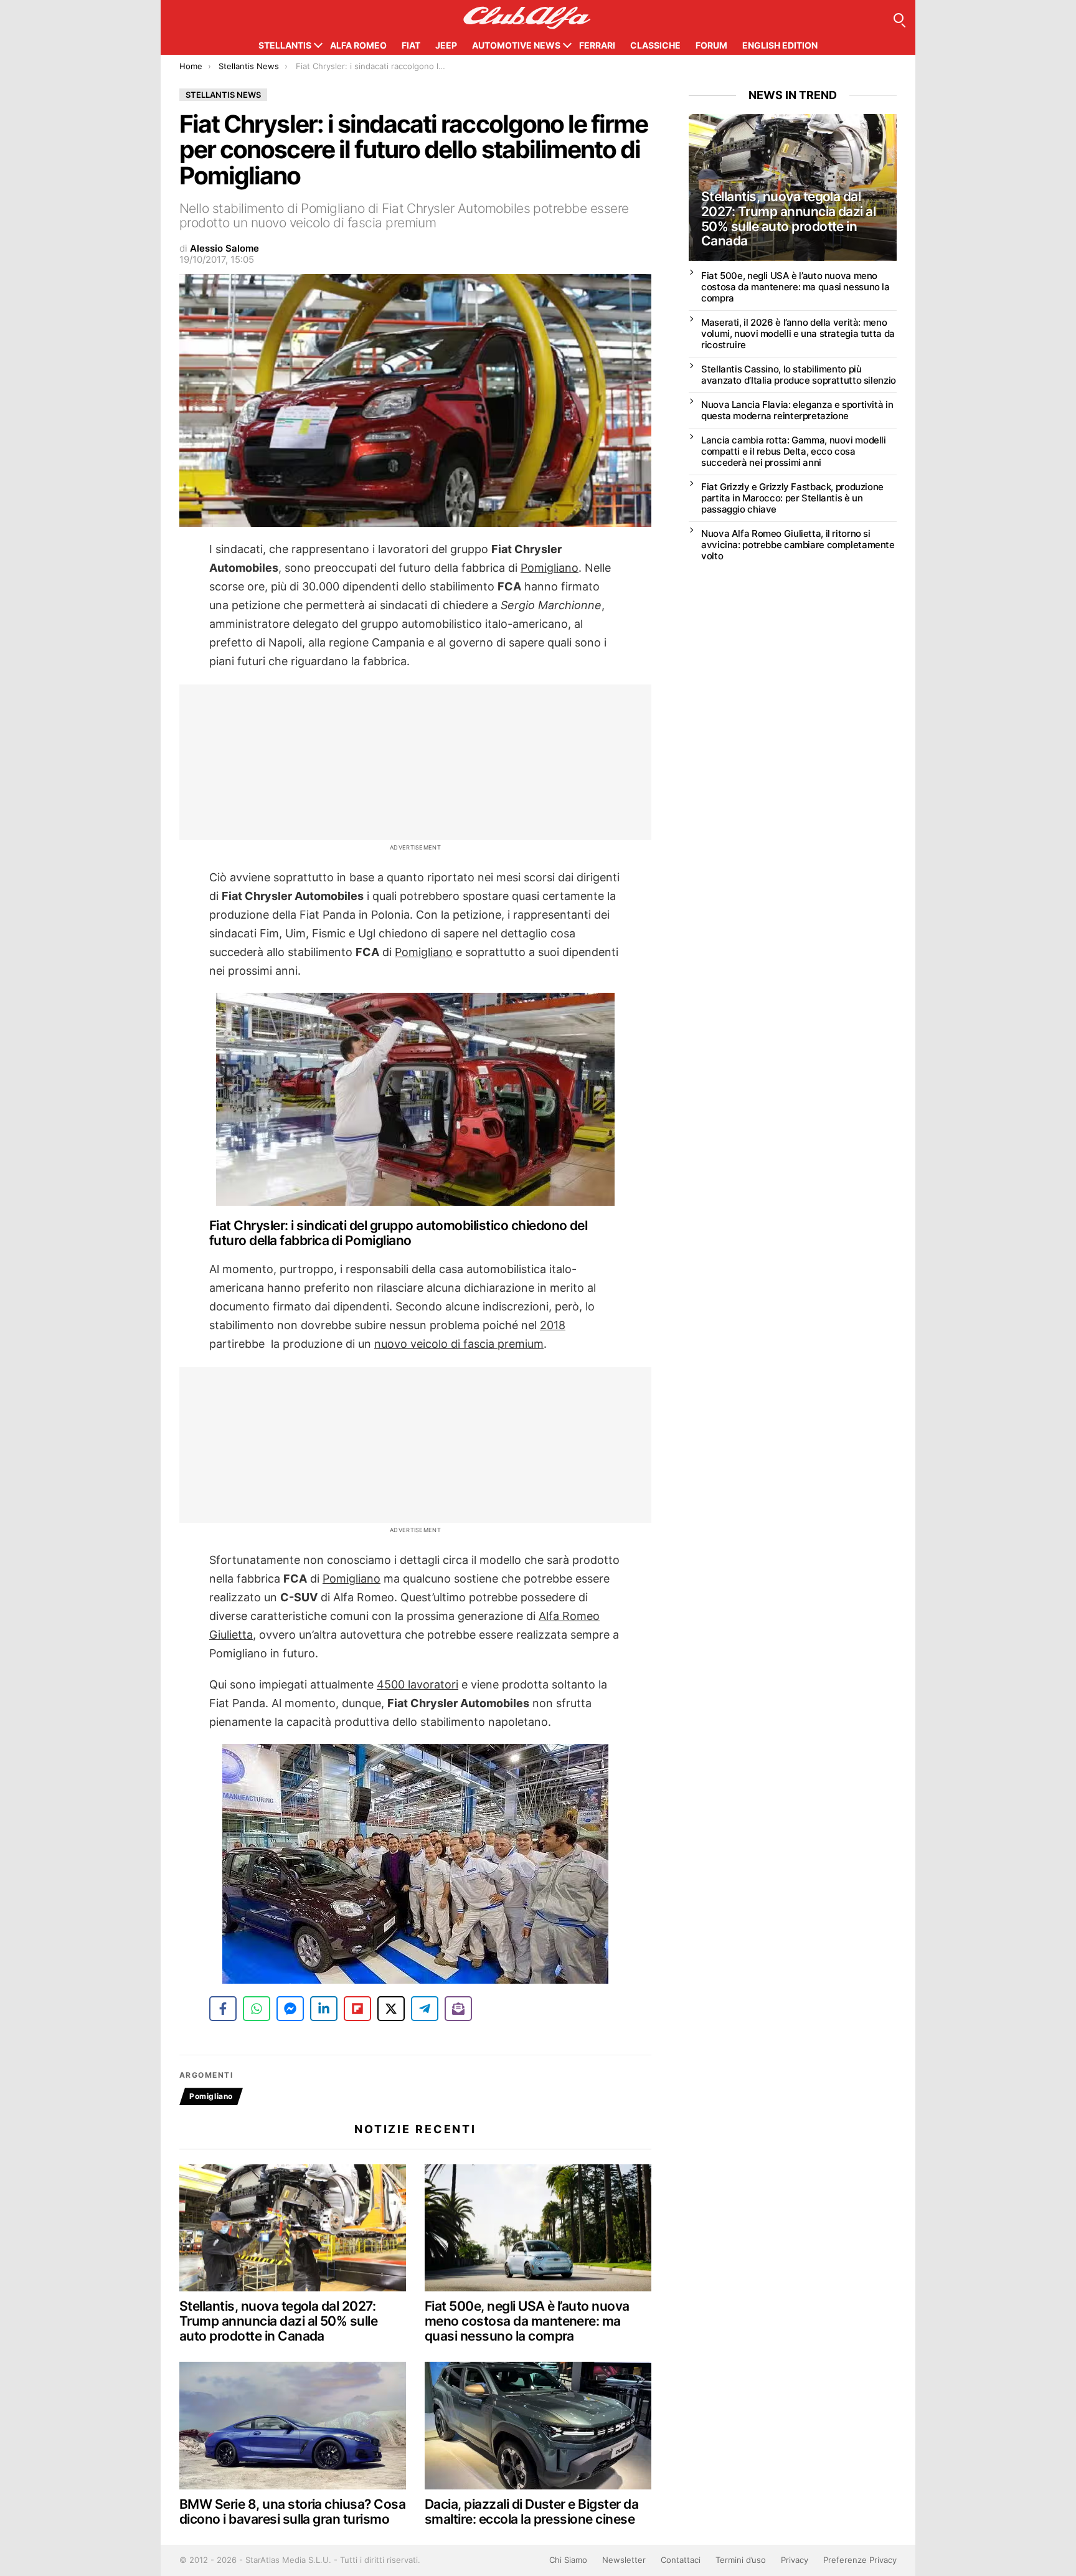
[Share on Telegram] (425, 2009)
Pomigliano (211, 2096)
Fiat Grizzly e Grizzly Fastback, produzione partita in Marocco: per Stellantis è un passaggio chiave (792, 498)
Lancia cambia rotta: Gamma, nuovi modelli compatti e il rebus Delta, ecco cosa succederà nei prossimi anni (794, 451)
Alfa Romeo (358, 45)
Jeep (446, 45)
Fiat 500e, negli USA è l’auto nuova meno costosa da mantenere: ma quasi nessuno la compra (527, 2321)
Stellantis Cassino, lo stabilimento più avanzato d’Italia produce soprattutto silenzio (799, 375)
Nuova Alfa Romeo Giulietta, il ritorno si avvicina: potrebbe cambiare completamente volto (798, 545)
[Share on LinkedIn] (324, 2009)
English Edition (780, 45)
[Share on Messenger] (290, 2009)
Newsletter (624, 2560)
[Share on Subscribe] (458, 2009)
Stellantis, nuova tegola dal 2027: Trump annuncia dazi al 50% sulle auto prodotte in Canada (278, 2321)
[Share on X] (391, 2009)
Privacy (795, 2560)
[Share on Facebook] (223, 2009)
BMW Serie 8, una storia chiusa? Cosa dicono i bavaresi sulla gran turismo (292, 2512)
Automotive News (516, 45)
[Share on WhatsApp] (257, 2009)
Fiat (411, 45)
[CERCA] (899, 18)
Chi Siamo (568, 2560)
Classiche (655, 45)
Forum (711, 45)
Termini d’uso (741, 2560)
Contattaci (681, 2560)
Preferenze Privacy (860, 2560)
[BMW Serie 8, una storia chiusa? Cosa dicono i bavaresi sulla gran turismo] (293, 2426)
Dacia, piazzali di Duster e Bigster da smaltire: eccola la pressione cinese (531, 2512)
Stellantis (285, 45)
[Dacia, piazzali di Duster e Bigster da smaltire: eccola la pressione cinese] (538, 2426)
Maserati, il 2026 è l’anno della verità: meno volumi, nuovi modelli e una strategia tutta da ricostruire (798, 334)
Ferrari (597, 45)
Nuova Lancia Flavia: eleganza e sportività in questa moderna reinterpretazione (797, 410)
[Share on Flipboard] (357, 2009)
